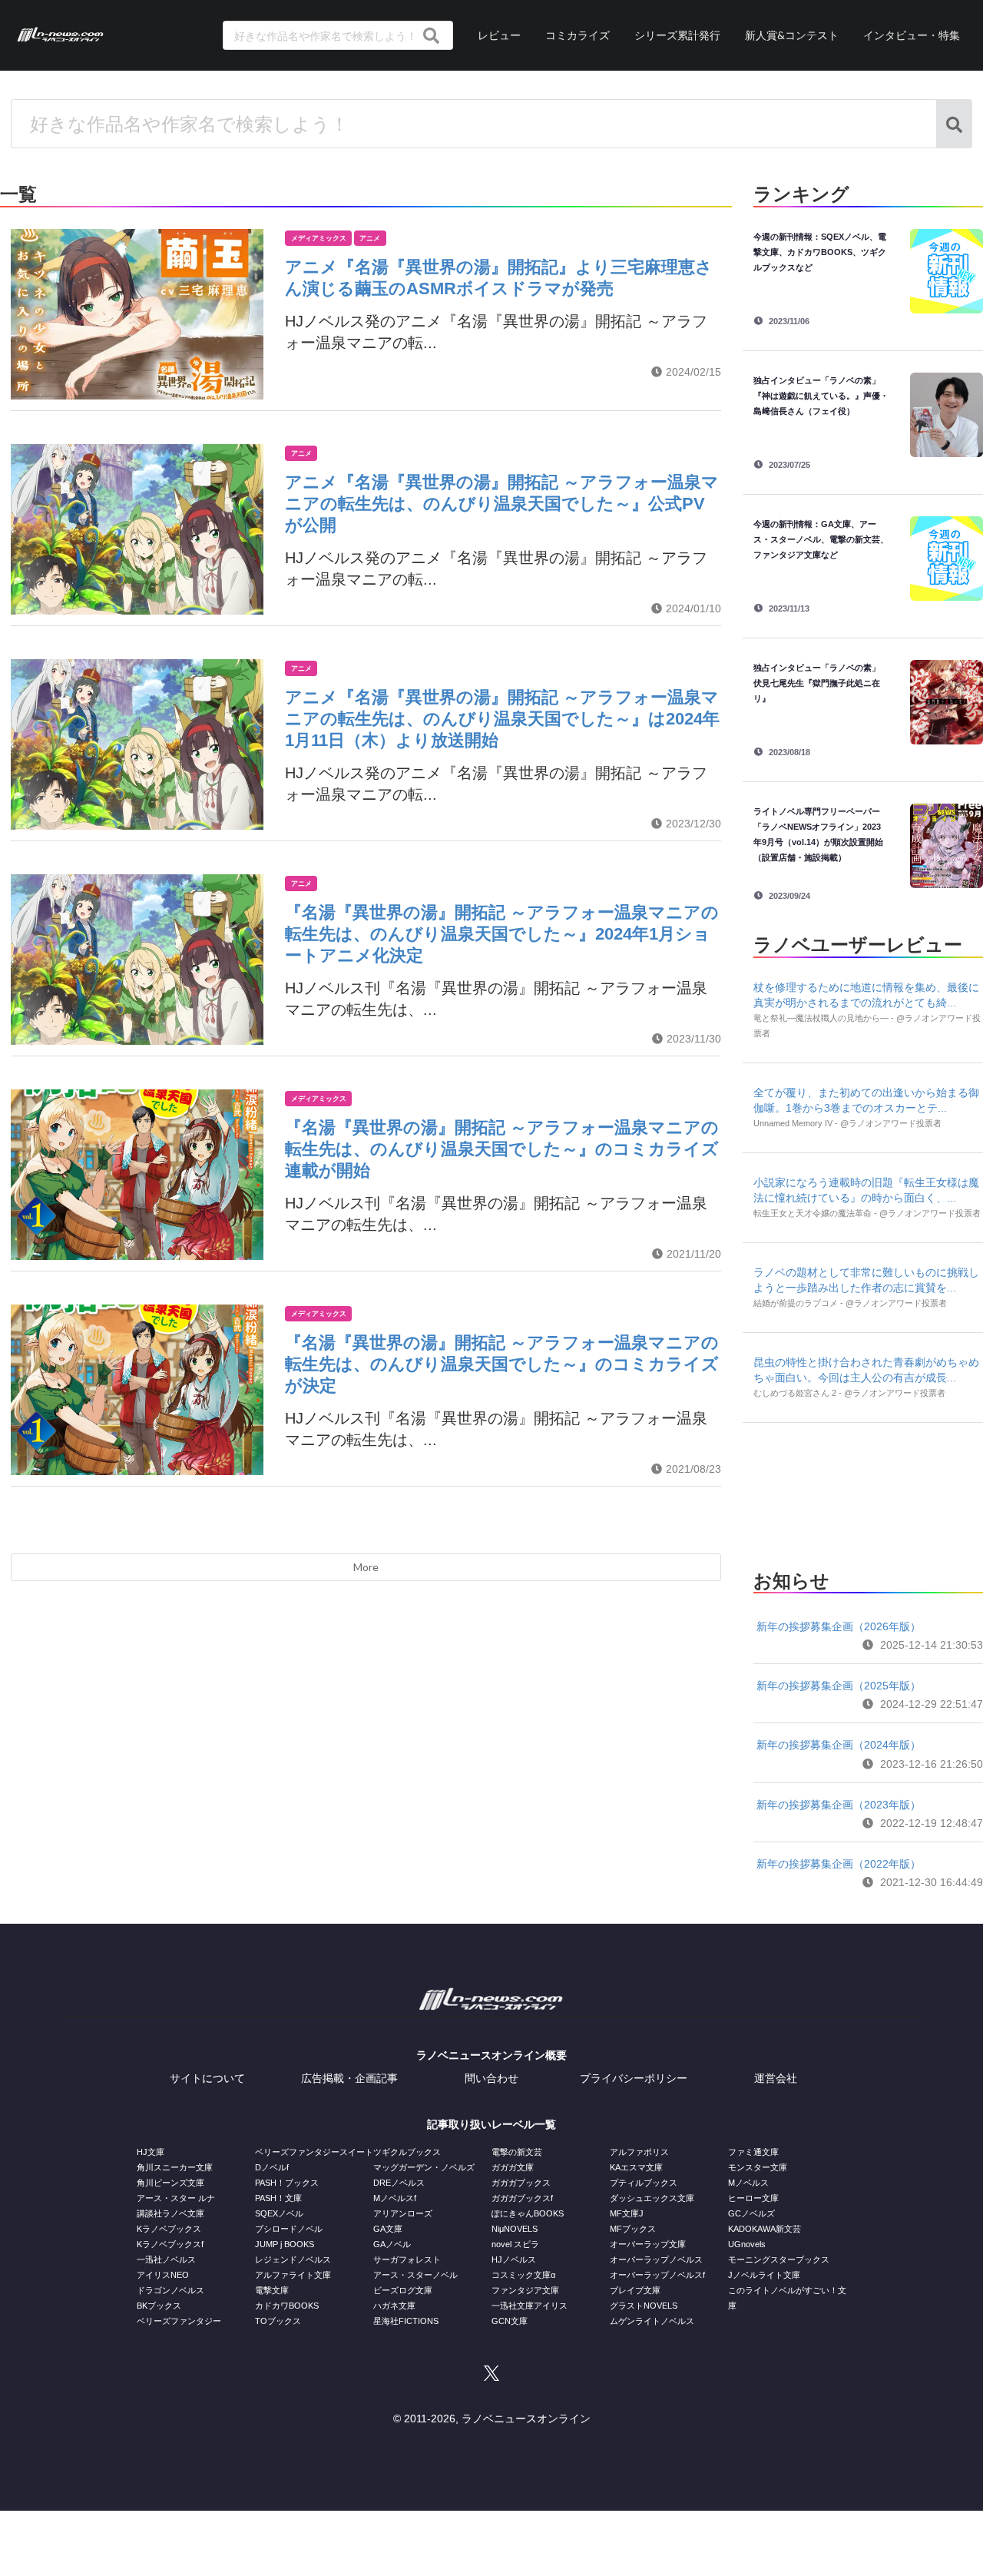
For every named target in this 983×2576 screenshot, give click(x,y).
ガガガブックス (521, 2183)
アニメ (370, 238)
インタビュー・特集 (912, 35)
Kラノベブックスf (170, 2244)
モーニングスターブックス (779, 2259)
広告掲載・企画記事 (349, 2078)
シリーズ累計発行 (677, 35)
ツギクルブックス (407, 2152)
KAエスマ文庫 (636, 2167)
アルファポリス (639, 2152)
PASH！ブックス (287, 2183)
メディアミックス (319, 238)
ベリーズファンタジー (179, 2321)
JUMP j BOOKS (285, 2244)
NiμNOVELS (515, 2229)
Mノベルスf (395, 2198)
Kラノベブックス (169, 2229)
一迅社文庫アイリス (530, 2306)
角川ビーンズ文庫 (170, 2183)
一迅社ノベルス (166, 2259)
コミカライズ (578, 35)
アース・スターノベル (415, 2275)
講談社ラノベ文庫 (170, 2213)
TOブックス (278, 2321)
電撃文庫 (272, 2290)
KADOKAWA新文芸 (765, 2229)
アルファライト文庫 (293, 2275)
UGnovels (747, 2244)
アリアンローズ (403, 2213)
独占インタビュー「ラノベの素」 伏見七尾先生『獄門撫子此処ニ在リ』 (821, 683)
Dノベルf (272, 2167)
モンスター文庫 (758, 2167)
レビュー (499, 35)
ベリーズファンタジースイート (314, 2152)
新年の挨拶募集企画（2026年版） (839, 1626)
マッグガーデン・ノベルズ (424, 2167)
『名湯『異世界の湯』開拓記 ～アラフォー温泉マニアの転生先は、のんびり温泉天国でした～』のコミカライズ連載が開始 (502, 1149)
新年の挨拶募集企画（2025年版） (839, 1686)
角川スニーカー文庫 (175, 2167)
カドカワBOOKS (287, 2306)
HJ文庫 (151, 2152)
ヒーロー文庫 (753, 2198)
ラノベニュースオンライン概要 (491, 2055)
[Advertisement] (868, 1492)
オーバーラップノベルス (656, 2259)
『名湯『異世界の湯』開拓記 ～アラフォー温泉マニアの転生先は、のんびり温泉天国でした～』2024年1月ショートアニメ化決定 (502, 934)
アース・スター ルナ (176, 2198)
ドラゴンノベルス (170, 2290)
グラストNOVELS (644, 2306)
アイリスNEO (163, 2275)
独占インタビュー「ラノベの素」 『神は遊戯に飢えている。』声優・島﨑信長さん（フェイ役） (821, 396)
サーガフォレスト (407, 2259)
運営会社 (776, 2078)
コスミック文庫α (523, 2275)
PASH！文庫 (278, 2198)
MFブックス (633, 2229)
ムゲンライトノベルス (652, 2321)
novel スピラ (515, 2244)
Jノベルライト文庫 (764, 2275)
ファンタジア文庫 (525, 2290)
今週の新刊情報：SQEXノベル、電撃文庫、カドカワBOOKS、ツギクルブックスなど (820, 252)
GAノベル (392, 2244)
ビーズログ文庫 (403, 2290)
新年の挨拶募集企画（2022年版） (839, 1864)
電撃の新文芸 (517, 2152)
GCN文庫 (510, 2321)
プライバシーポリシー (634, 2078)
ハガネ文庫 (394, 2306)
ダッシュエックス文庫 (652, 2198)
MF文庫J (627, 2213)
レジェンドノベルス (293, 2259)
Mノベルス (748, 2183)
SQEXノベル (279, 2213)
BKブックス (159, 2306)
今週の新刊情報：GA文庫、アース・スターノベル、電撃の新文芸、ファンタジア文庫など (821, 539)
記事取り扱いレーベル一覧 (491, 2124)
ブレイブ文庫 (635, 2290)
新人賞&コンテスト (792, 35)
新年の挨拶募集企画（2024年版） (839, 1745)
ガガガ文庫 (513, 2167)
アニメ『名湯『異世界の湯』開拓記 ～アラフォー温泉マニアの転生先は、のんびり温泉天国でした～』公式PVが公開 (502, 504)
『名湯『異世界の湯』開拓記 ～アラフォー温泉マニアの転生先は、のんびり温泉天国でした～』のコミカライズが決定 (502, 1364)
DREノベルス (399, 2183)
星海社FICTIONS (406, 2321)
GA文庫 (388, 2229)
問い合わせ (491, 2078)
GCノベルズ (751, 2213)
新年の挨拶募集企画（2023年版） (839, 1805)
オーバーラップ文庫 (648, 2244)
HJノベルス (514, 2259)
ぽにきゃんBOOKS (528, 2213)
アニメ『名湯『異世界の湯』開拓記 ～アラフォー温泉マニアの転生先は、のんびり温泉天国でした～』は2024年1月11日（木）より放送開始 (502, 719)
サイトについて (207, 2078)
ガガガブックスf (522, 2198)
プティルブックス (644, 2183)
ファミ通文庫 (753, 2152)
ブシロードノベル (289, 2229)
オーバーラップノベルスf (657, 2275)
